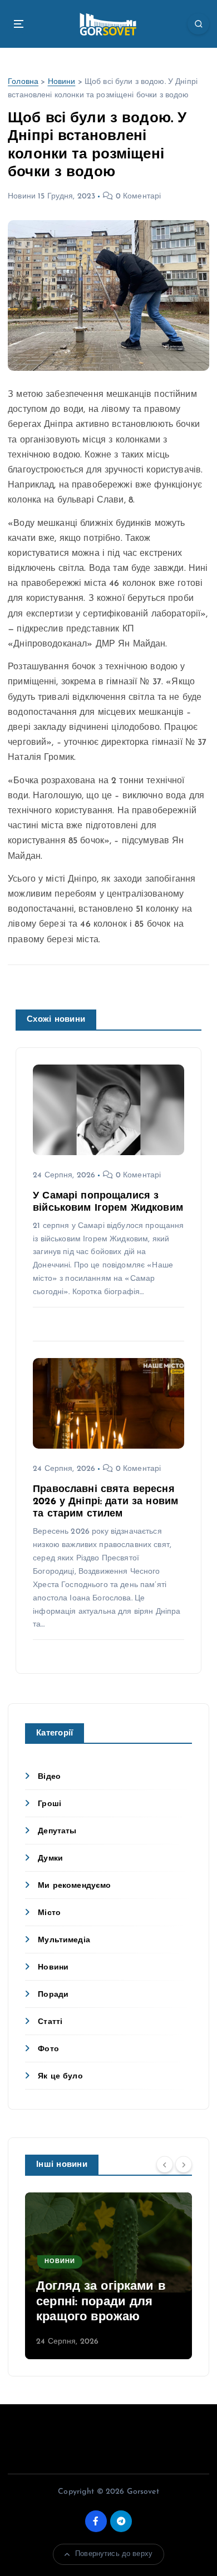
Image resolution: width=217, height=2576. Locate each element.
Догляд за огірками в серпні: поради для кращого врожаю (101, 2302)
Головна (23, 82)
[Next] (184, 2164)
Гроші (50, 1804)
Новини (62, 82)
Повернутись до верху (114, 2554)
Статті (50, 2022)
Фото (48, 2049)
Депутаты (57, 1831)
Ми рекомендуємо (74, 1886)
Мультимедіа (64, 1940)
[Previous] (165, 2164)
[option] (108, 2276)
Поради (53, 1995)
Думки (50, 1859)
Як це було (60, 2077)
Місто (49, 1913)
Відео (49, 1777)
